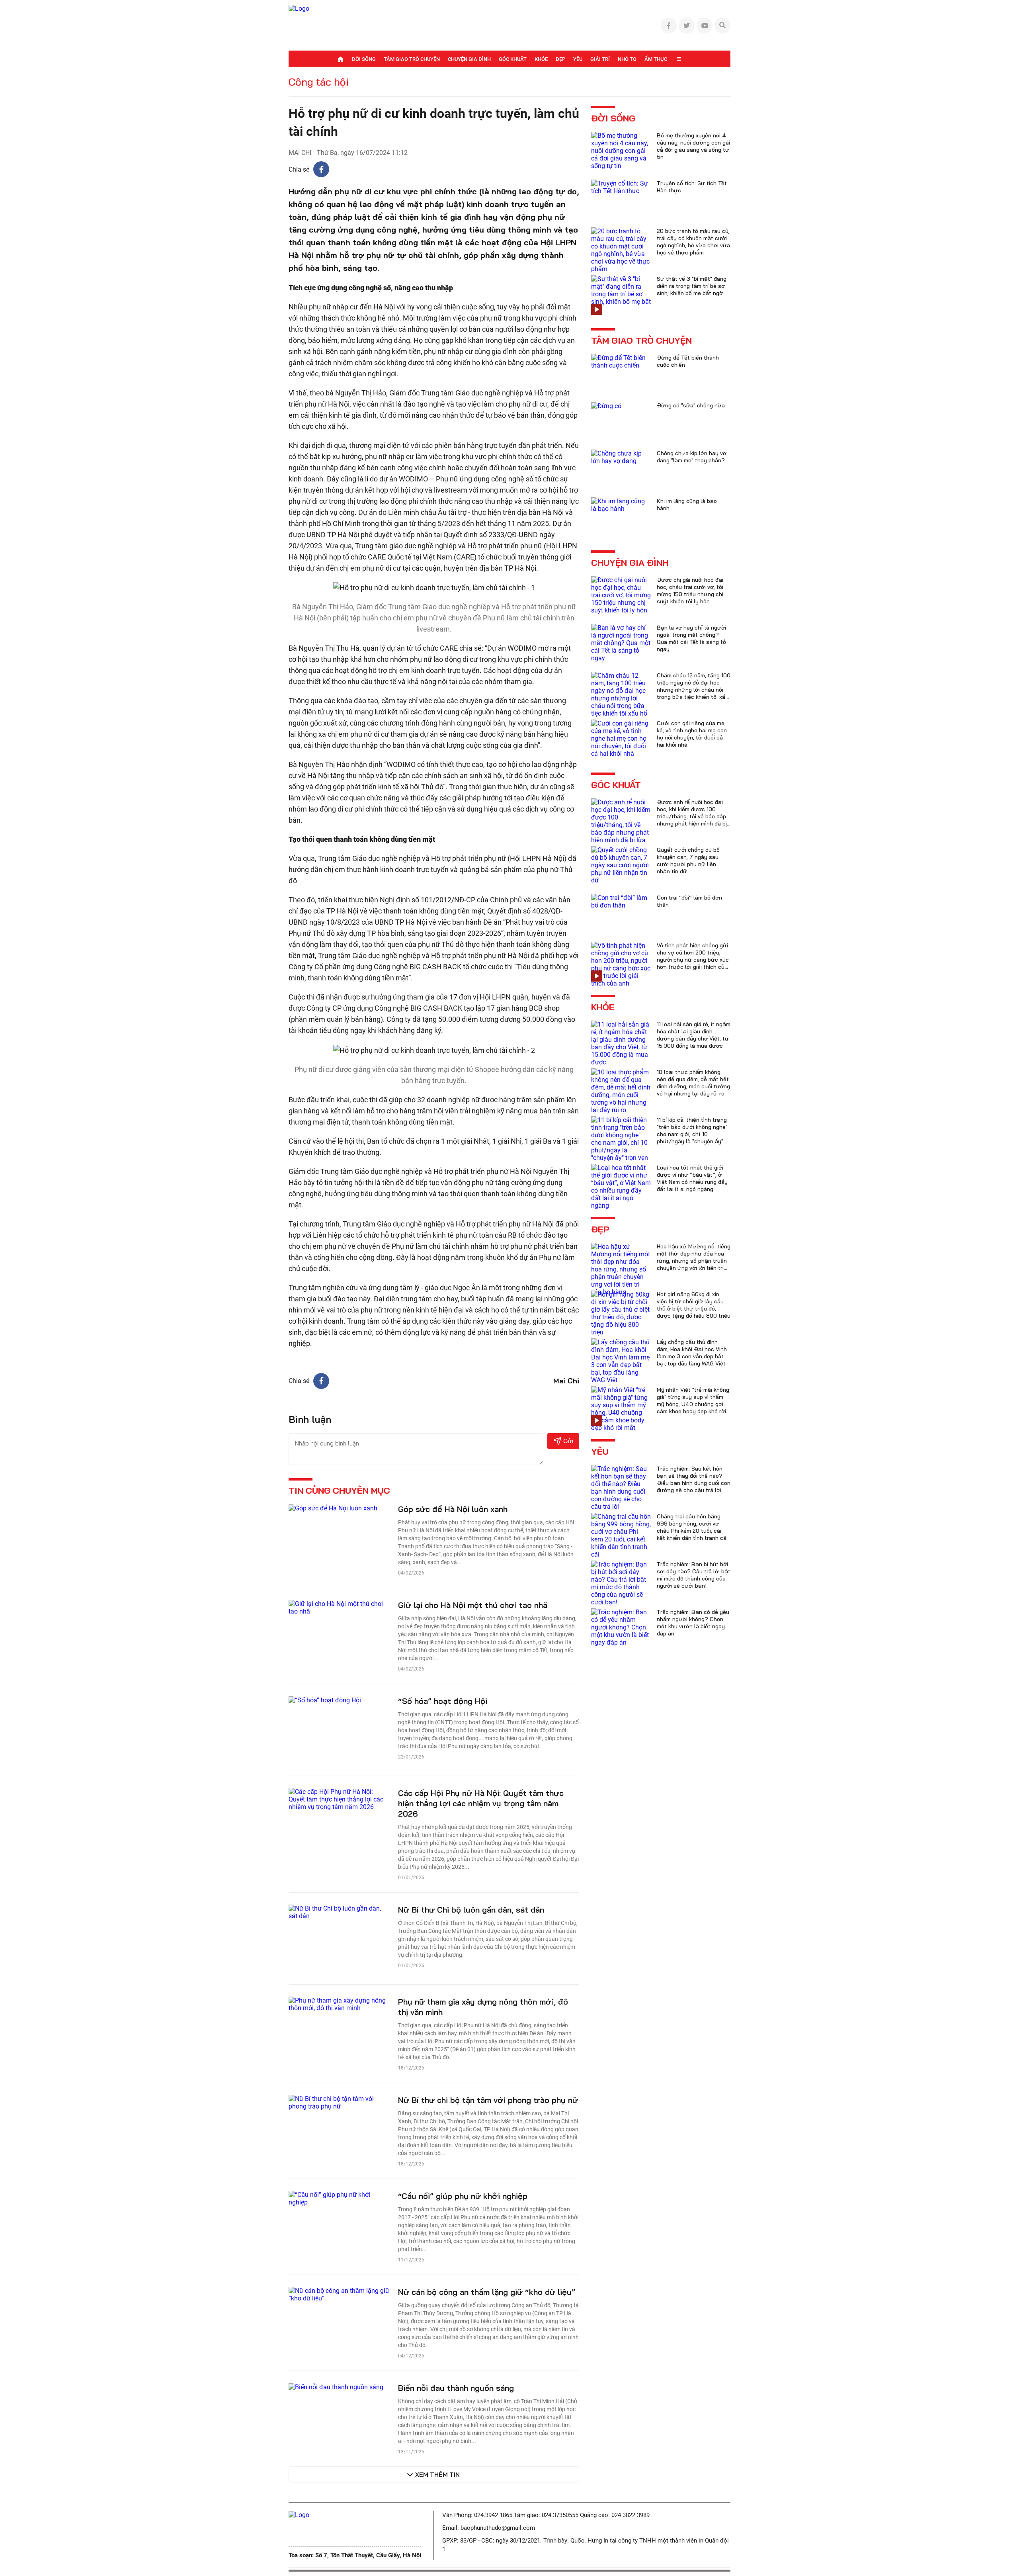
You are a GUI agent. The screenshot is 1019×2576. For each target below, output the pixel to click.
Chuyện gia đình (469, 59)
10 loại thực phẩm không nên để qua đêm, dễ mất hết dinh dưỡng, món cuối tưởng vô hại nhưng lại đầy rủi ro (693, 1083)
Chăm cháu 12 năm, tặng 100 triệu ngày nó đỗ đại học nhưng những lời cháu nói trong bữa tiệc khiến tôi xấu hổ (694, 690)
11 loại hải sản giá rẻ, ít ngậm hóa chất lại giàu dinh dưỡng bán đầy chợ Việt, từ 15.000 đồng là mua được (694, 1035)
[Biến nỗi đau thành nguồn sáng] (336, 2387)
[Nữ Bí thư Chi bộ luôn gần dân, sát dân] (339, 1912)
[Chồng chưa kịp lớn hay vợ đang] (621, 457)
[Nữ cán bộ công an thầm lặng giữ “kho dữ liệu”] (339, 2294)
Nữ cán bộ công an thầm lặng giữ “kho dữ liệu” (487, 2292)
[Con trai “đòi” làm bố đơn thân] (621, 901)
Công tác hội (319, 82)
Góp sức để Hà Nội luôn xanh (453, 1509)
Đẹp (560, 59)
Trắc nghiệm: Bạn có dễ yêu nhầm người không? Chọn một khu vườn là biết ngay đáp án (693, 1623)
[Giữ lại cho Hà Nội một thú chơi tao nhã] (339, 1607)
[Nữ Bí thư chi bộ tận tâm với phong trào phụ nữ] (339, 2102)
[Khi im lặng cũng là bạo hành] (621, 504)
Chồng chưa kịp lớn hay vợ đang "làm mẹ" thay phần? (692, 457)
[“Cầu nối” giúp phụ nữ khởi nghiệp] (339, 2198)
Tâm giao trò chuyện (412, 59)
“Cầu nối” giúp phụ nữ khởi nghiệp (463, 2196)
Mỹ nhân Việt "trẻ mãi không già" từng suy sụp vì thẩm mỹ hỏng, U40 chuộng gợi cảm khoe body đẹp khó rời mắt (693, 1404)
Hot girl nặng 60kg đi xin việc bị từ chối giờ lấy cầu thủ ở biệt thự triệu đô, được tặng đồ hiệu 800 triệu (694, 1305)
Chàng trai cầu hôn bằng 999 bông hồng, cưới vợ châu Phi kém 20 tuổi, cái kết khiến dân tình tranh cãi (692, 1527)
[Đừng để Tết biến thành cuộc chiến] (621, 361)
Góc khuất (513, 59)
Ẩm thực (656, 59)
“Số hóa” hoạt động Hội (443, 1701)
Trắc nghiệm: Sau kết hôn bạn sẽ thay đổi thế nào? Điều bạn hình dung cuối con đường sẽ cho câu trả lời (694, 1479)
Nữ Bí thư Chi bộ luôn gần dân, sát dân (471, 1910)
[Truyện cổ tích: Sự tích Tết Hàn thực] (621, 187)
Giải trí (600, 59)
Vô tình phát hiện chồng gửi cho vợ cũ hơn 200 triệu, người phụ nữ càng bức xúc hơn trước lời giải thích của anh (693, 960)
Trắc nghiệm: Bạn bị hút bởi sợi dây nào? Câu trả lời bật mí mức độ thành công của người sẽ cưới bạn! (694, 1575)
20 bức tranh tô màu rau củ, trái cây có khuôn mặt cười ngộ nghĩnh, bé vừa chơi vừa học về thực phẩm (693, 242)
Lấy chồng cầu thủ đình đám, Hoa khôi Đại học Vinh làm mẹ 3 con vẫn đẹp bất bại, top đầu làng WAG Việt (692, 1353)
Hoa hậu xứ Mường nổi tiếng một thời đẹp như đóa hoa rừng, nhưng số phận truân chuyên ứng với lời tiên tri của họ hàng (694, 1261)
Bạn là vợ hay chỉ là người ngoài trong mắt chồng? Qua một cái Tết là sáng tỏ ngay (691, 638)
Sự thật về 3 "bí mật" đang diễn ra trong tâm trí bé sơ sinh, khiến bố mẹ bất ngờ (692, 286)
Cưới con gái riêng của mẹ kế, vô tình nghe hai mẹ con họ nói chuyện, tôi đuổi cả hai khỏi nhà (692, 734)
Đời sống (364, 59)
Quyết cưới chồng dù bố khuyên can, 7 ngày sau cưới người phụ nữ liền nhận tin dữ (688, 861)
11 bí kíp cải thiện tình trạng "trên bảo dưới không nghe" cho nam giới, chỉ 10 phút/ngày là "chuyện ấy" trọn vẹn (692, 1134)
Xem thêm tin (437, 2474)
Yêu (578, 59)
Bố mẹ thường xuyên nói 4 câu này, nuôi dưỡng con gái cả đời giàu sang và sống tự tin (693, 146)
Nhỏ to (627, 59)
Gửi (568, 1441)
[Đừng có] (606, 406)
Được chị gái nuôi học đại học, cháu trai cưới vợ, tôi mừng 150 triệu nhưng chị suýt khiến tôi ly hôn (690, 591)
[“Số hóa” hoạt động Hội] (325, 1700)
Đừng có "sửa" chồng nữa (691, 405)
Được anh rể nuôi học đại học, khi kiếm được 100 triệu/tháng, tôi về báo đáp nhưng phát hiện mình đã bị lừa (692, 816)
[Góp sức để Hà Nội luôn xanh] (333, 1508)
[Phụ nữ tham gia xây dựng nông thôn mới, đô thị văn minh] (339, 2004)
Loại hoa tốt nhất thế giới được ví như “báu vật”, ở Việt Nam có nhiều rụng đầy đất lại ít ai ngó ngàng (692, 1178)
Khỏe (541, 59)
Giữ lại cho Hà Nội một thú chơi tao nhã (473, 1605)
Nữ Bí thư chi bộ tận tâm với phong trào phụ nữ (488, 2100)
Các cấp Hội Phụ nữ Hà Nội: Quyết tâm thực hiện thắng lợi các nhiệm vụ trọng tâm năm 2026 (481, 1803)
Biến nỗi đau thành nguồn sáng (456, 2388)
